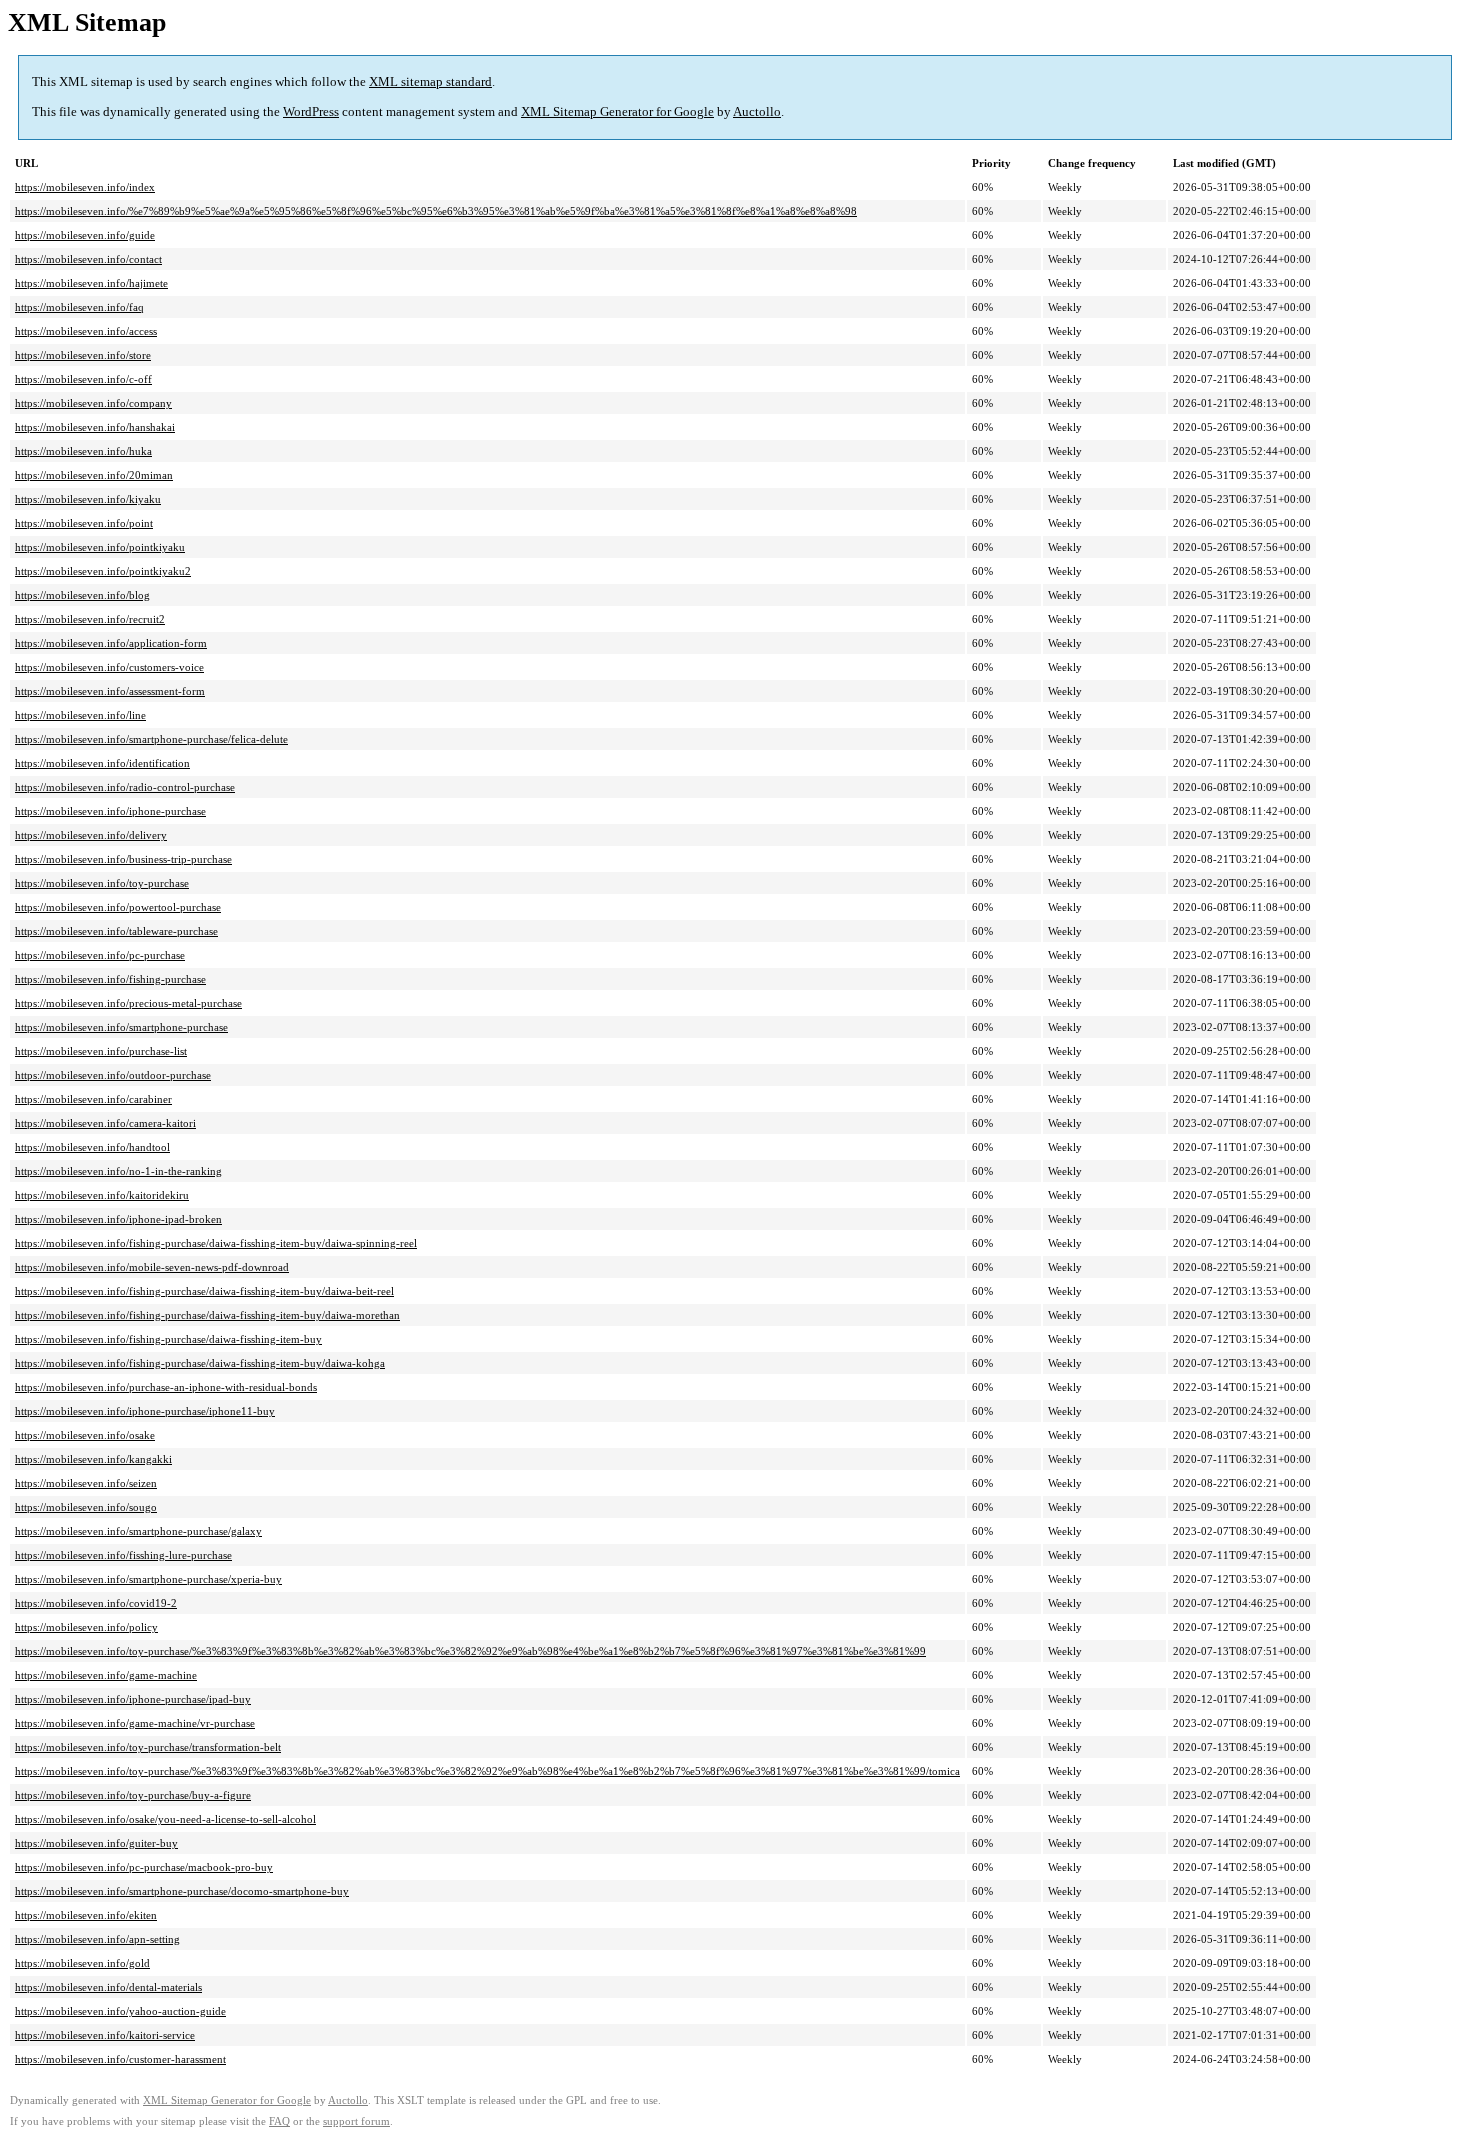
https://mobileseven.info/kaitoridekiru (102, 1195)
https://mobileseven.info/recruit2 (90, 619)
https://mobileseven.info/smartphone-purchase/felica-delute (151, 739)
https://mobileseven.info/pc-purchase (100, 955)
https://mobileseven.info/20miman (94, 475)
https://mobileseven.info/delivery (91, 835)
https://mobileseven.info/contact (88, 259)
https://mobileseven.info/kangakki (93, 1459)
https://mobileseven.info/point (84, 523)
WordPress (311, 111)
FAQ (279, 2121)
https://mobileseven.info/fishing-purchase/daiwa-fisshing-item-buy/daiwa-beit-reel (204, 1291)
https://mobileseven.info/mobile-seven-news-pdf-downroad (152, 1267)
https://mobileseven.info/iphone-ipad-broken (118, 1219)
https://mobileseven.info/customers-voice (109, 667)
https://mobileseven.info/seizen (86, 1483)
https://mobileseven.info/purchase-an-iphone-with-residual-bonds (166, 1387)
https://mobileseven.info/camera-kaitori (105, 1123)
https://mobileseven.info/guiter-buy (96, 1843)
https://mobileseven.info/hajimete (91, 283)
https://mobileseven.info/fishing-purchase (110, 979)
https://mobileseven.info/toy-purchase (102, 883)
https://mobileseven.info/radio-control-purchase (125, 787)
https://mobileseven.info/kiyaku (88, 499)
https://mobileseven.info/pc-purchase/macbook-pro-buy (144, 1867)
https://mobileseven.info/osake (85, 1435)
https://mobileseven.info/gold (82, 1963)
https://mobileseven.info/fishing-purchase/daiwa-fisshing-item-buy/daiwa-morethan (207, 1315)
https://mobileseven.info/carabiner (93, 1099)
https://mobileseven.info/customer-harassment (120, 2059)
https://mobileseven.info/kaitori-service (105, 2035)
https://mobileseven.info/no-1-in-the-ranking (118, 1171)
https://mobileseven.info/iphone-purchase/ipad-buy (133, 1699)
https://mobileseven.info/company (93, 403)
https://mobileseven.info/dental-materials (108, 1987)
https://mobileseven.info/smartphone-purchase (121, 1027)
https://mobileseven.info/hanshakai (95, 427)
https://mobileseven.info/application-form (111, 643)
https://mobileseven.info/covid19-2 (96, 1603)
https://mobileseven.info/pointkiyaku (100, 547)
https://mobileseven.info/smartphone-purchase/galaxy (138, 1531)
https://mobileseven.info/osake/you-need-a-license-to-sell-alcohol (165, 1819)
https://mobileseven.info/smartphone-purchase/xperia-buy (148, 1579)
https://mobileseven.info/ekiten (86, 1915)
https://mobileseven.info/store (83, 355)
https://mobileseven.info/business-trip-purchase (123, 859)
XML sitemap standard (430, 81)
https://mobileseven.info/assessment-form (110, 691)
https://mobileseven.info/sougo (86, 1507)
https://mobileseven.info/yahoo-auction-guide (120, 2011)
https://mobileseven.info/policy (86, 1627)
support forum (356, 2121)
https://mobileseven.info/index (85, 187)
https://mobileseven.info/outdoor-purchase (113, 1075)
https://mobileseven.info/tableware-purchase (116, 931)
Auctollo (757, 111)
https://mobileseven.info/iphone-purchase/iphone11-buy (145, 1411)
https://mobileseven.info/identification (102, 763)
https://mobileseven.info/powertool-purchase (118, 907)
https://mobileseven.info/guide (85, 235)
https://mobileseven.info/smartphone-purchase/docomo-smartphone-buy (182, 1891)
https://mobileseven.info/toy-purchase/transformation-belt (148, 1747)
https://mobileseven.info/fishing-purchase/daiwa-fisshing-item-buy (168, 1339)
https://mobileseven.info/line (80, 715)
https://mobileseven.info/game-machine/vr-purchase (135, 1723)
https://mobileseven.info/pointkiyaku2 (103, 571)
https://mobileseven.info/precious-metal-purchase (128, 1003)
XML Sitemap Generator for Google (617, 111)
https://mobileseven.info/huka (83, 451)
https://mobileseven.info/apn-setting (97, 1939)
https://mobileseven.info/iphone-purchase (110, 811)
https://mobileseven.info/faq (79, 307)
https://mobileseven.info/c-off (83, 379)
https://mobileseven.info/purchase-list (101, 1051)
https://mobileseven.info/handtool (92, 1147)
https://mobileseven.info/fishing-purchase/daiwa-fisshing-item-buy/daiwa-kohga (200, 1363)
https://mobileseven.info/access (86, 331)
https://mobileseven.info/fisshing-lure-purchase (123, 1555)
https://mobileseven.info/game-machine (106, 1675)
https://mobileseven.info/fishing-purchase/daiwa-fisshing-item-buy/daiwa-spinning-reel (216, 1243)
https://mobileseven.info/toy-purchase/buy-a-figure (133, 1795)
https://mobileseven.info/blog (82, 595)
